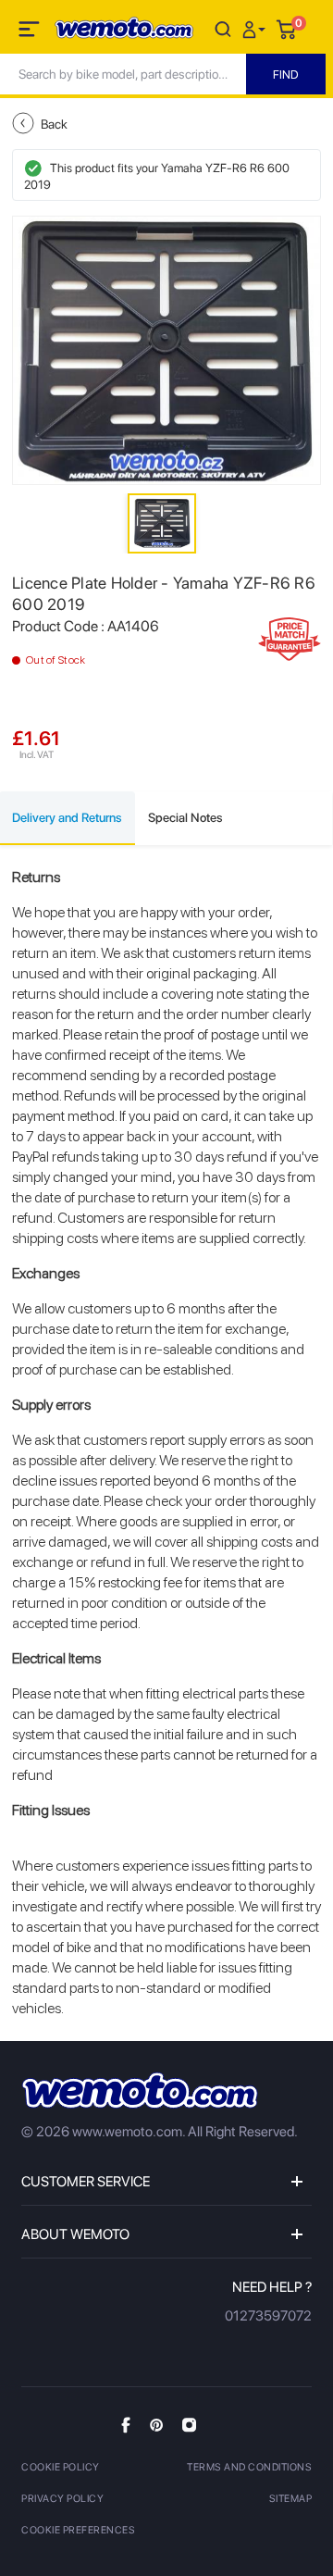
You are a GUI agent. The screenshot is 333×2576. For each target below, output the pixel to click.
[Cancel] (223, 28)
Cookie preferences (78, 2530)
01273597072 (268, 2316)
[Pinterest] (156, 2424)
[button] (256, 28)
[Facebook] (126, 2425)
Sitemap (291, 2499)
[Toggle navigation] (31, 32)
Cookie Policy (61, 2467)
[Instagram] (189, 2424)
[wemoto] (140, 2091)
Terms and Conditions (249, 2467)
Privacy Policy (62, 2499)
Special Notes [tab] (185, 817)
